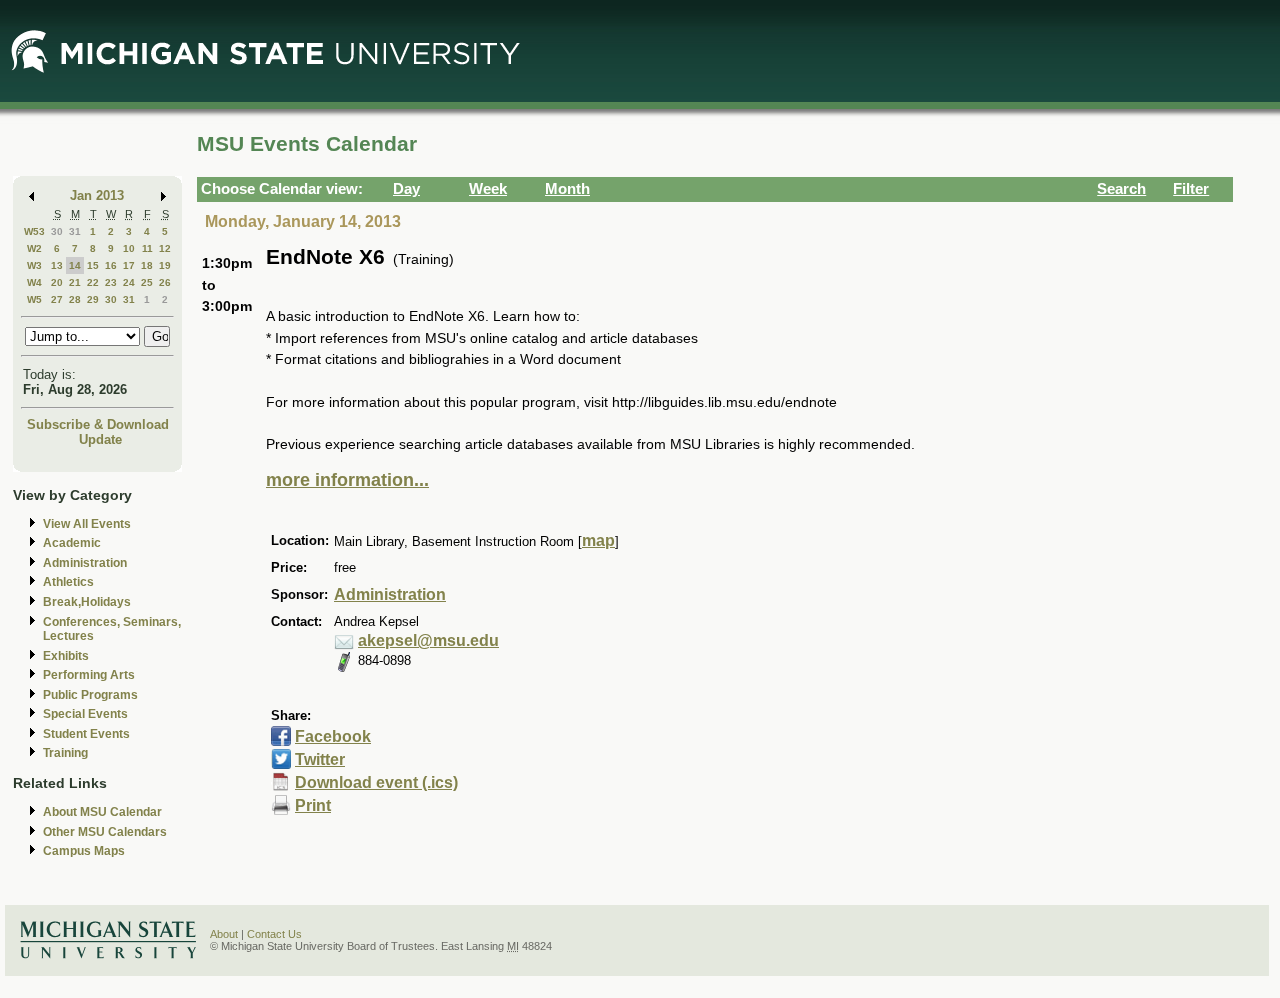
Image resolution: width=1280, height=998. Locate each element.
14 (75, 265)
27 (57, 299)
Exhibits (66, 656)
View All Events (87, 524)
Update (100, 439)
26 (165, 282)
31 (75, 231)
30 (57, 231)
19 (165, 265)
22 (93, 282)
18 (147, 265)
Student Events (86, 734)
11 (147, 248)
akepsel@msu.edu (428, 640)
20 (57, 282)
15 (93, 265)
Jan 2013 (97, 195)
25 (147, 282)
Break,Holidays (87, 602)
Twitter (320, 759)
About (224, 934)
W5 (34, 299)
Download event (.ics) (376, 782)
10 (129, 248)
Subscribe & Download (98, 424)
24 (129, 282)
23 (111, 282)
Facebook (333, 736)
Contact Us (274, 934)
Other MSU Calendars (105, 832)
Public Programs (90, 695)
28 (75, 299)
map (598, 540)
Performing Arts (89, 675)
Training (65, 753)
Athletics (68, 582)
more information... (347, 480)
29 (93, 299)
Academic (72, 543)
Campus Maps (84, 851)
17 (129, 265)
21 (75, 282)
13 (57, 265)
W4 (34, 282)
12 (165, 248)
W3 (34, 265)
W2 (34, 248)
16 (111, 265)
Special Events (85, 714)
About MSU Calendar (102, 812)
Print (313, 805)
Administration (85, 563)
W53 (34, 231)
